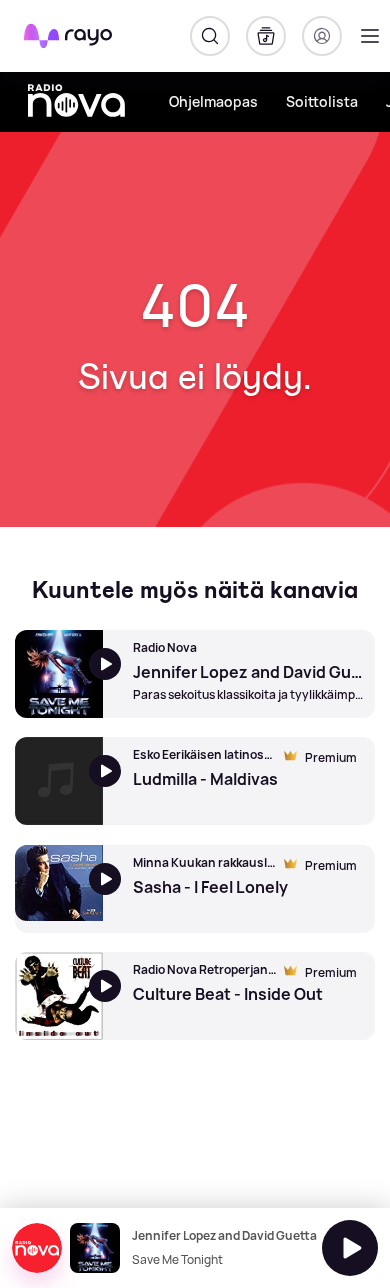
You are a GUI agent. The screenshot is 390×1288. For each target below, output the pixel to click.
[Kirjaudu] (322, 36)
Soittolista (322, 101)
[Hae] (210, 36)
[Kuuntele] (350, 1248)
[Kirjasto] (266, 36)
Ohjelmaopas (213, 101)
